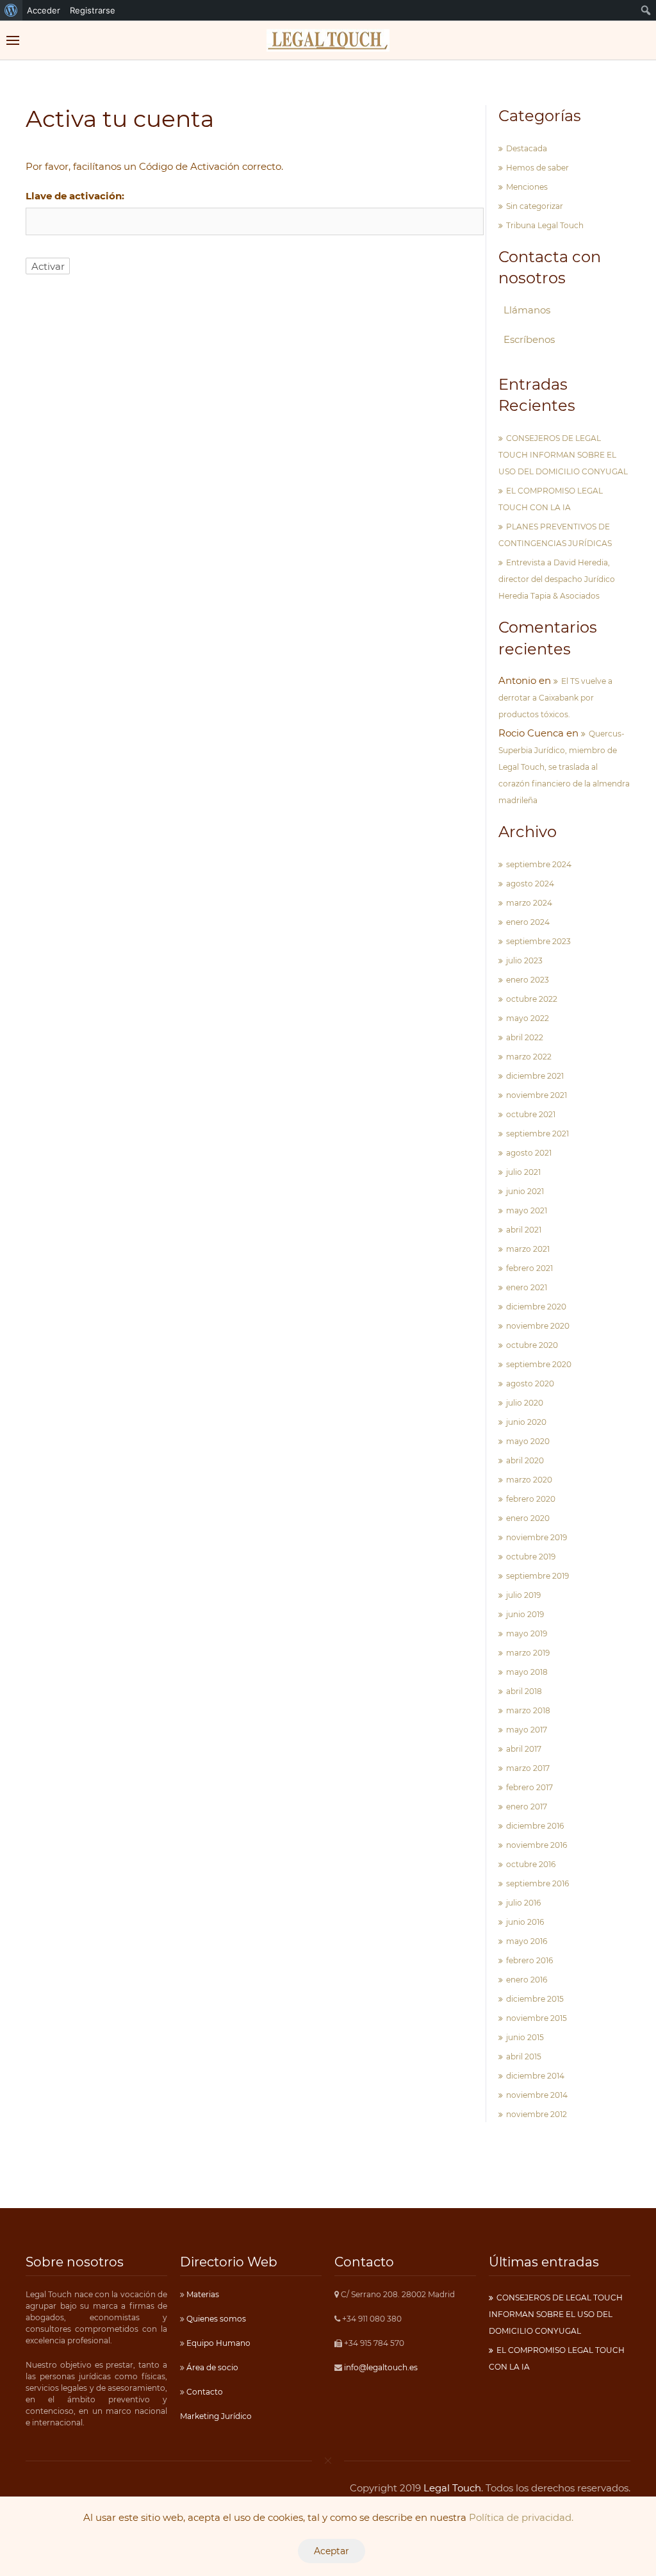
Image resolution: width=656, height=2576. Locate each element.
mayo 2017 (527, 1730)
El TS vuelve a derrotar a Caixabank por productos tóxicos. (555, 698)
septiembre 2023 (538, 941)
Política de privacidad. (521, 2517)
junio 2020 (526, 1422)
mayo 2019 (527, 1633)
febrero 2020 (531, 1499)
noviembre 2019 (537, 1537)
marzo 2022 (529, 1057)
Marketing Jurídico (216, 2416)
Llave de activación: (75, 196)
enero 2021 (527, 1287)
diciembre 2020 (536, 1307)
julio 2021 (523, 1172)
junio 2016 (525, 1922)
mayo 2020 (528, 1441)
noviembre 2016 (537, 1845)
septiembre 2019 (537, 1576)
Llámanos (527, 310)
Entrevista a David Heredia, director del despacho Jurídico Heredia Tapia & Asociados (557, 579)
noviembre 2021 (537, 1095)
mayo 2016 (527, 1941)
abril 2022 (525, 1037)
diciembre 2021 (535, 1076)
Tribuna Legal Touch (545, 225)
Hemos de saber (537, 168)
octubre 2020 (532, 1345)
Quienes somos (215, 2319)
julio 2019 (523, 1595)
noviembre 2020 (538, 1326)
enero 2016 (527, 1980)
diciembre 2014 (535, 2076)
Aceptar (332, 2551)
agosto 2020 (530, 1384)
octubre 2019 (531, 1557)
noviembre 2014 (537, 2095)
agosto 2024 (530, 884)
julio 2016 (523, 1903)
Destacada (527, 148)
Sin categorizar (535, 206)
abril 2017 (524, 1749)
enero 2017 (527, 1807)
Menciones (527, 187)
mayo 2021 (527, 1210)
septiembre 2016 (537, 1883)
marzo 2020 (529, 1480)
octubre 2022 (532, 999)
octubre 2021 (531, 1114)
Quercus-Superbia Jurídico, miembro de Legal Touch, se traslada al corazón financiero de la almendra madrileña (564, 767)
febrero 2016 (529, 1960)
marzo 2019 (528, 1653)
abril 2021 (524, 1230)
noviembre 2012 (537, 2114)
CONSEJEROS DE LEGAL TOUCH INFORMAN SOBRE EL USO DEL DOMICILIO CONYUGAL (563, 455)
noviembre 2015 (537, 2018)
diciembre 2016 (535, 1826)
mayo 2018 (527, 1672)
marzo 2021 (528, 1249)
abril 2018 (524, 1691)
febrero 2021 (529, 1268)
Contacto (204, 2392)
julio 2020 (525, 1403)
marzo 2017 (528, 1768)
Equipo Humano (217, 2343)
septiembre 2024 (539, 864)
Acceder (44, 10)
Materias (202, 2294)
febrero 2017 (529, 1787)
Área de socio (211, 2367)
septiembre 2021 (537, 1134)
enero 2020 (528, 1518)
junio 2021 (525, 1191)
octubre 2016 (531, 1864)
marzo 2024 (529, 903)
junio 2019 (525, 1614)
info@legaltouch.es (381, 2367)
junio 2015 (525, 2037)
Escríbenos (529, 339)
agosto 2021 (529, 1153)
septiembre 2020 (539, 1364)
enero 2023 (528, 980)
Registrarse (93, 10)
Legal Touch (452, 2488)
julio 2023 (524, 960)
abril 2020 (525, 1460)
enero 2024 (528, 922)
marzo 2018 (528, 1710)
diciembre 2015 (535, 1999)
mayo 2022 (528, 1018)
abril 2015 (524, 2057)
